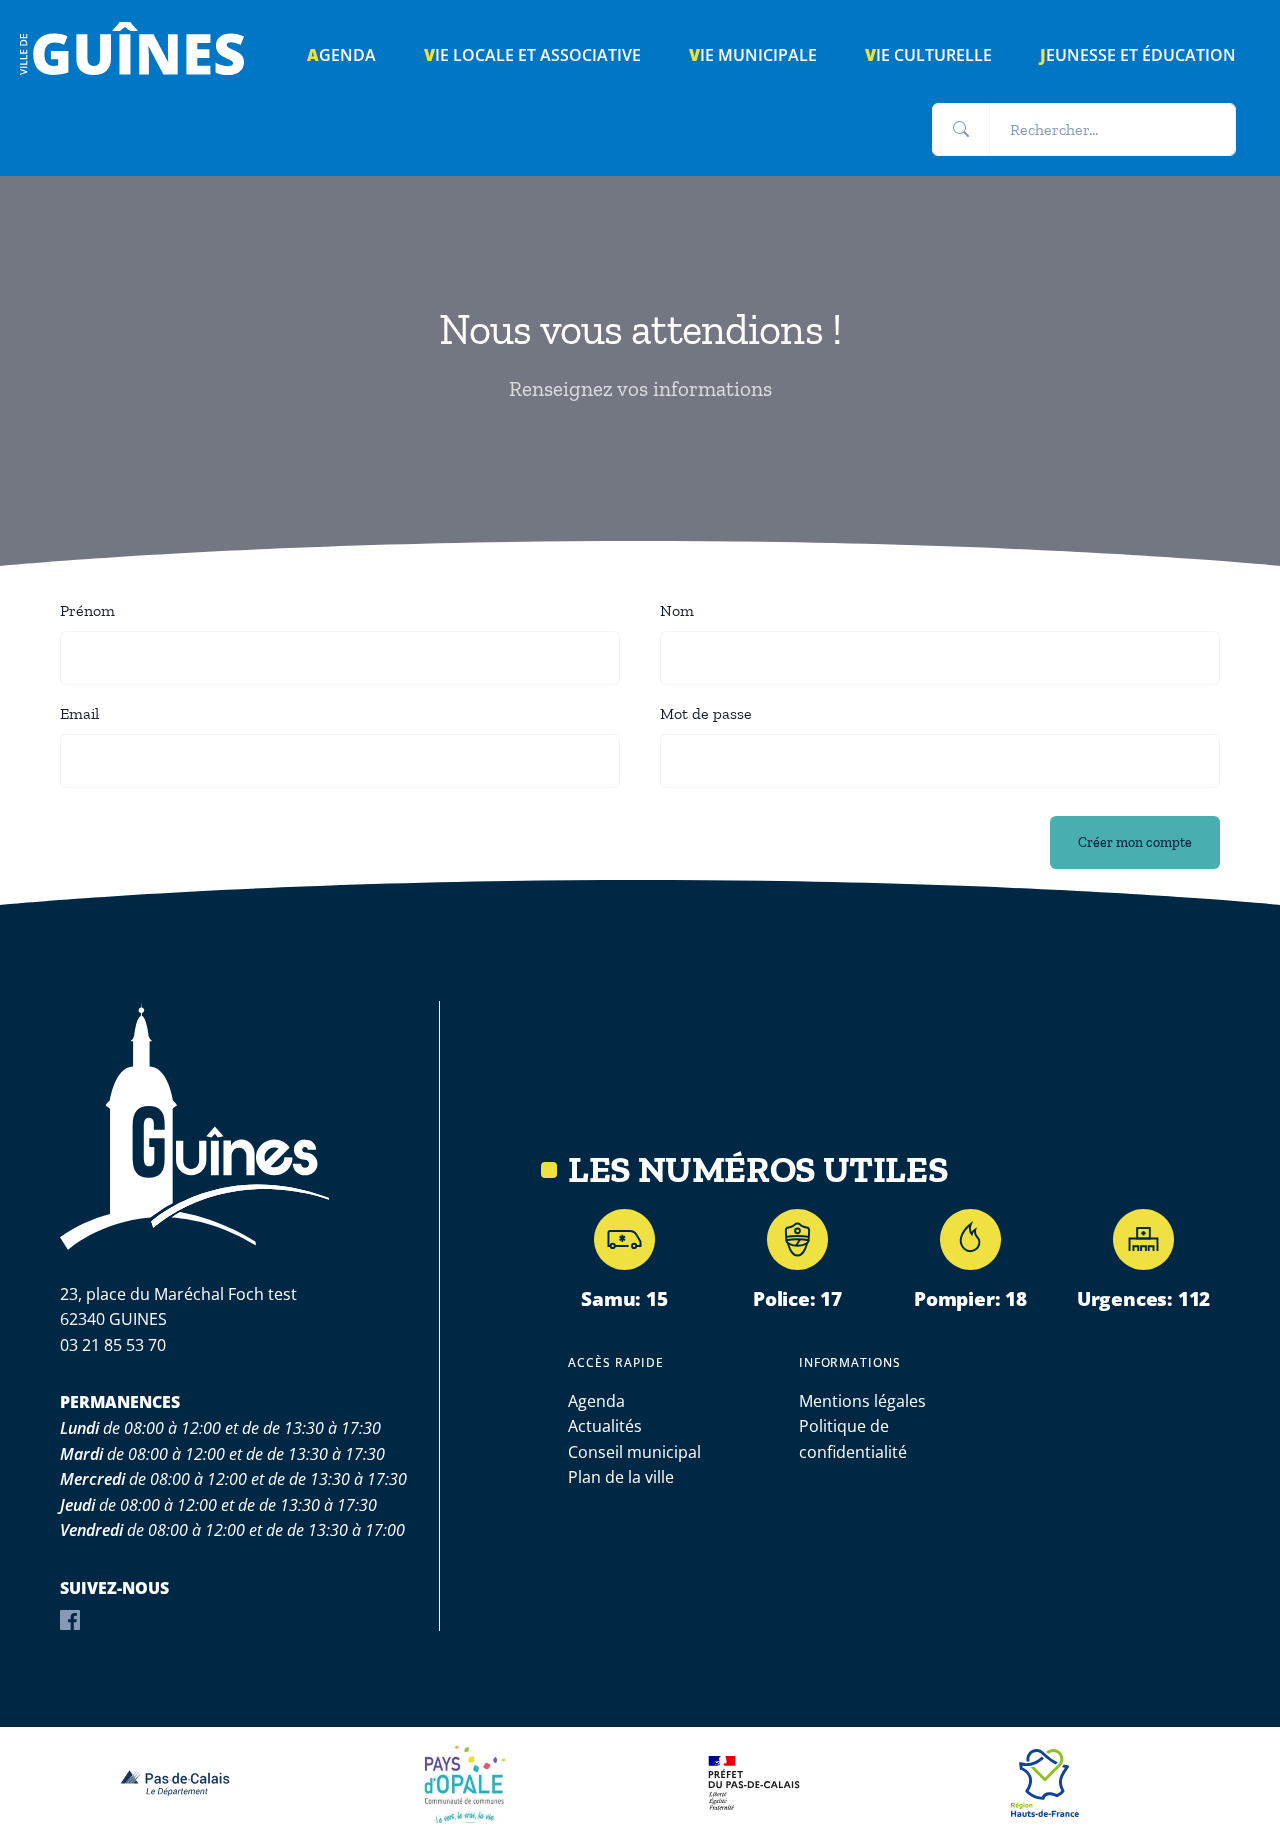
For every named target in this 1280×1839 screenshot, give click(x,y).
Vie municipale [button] (753, 55)
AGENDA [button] (341, 55)
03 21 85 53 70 (113, 1345)
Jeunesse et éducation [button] (1138, 55)
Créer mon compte (1135, 842)
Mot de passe (706, 713)
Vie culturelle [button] (928, 55)
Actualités (605, 1426)
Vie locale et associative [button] (532, 55)
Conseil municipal (634, 1452)
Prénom (87, 610)
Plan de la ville (621, 1477)
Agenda (596, 1401)
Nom (677, 610)
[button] (961, 130)
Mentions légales (862, 1401)
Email (79, 713)
